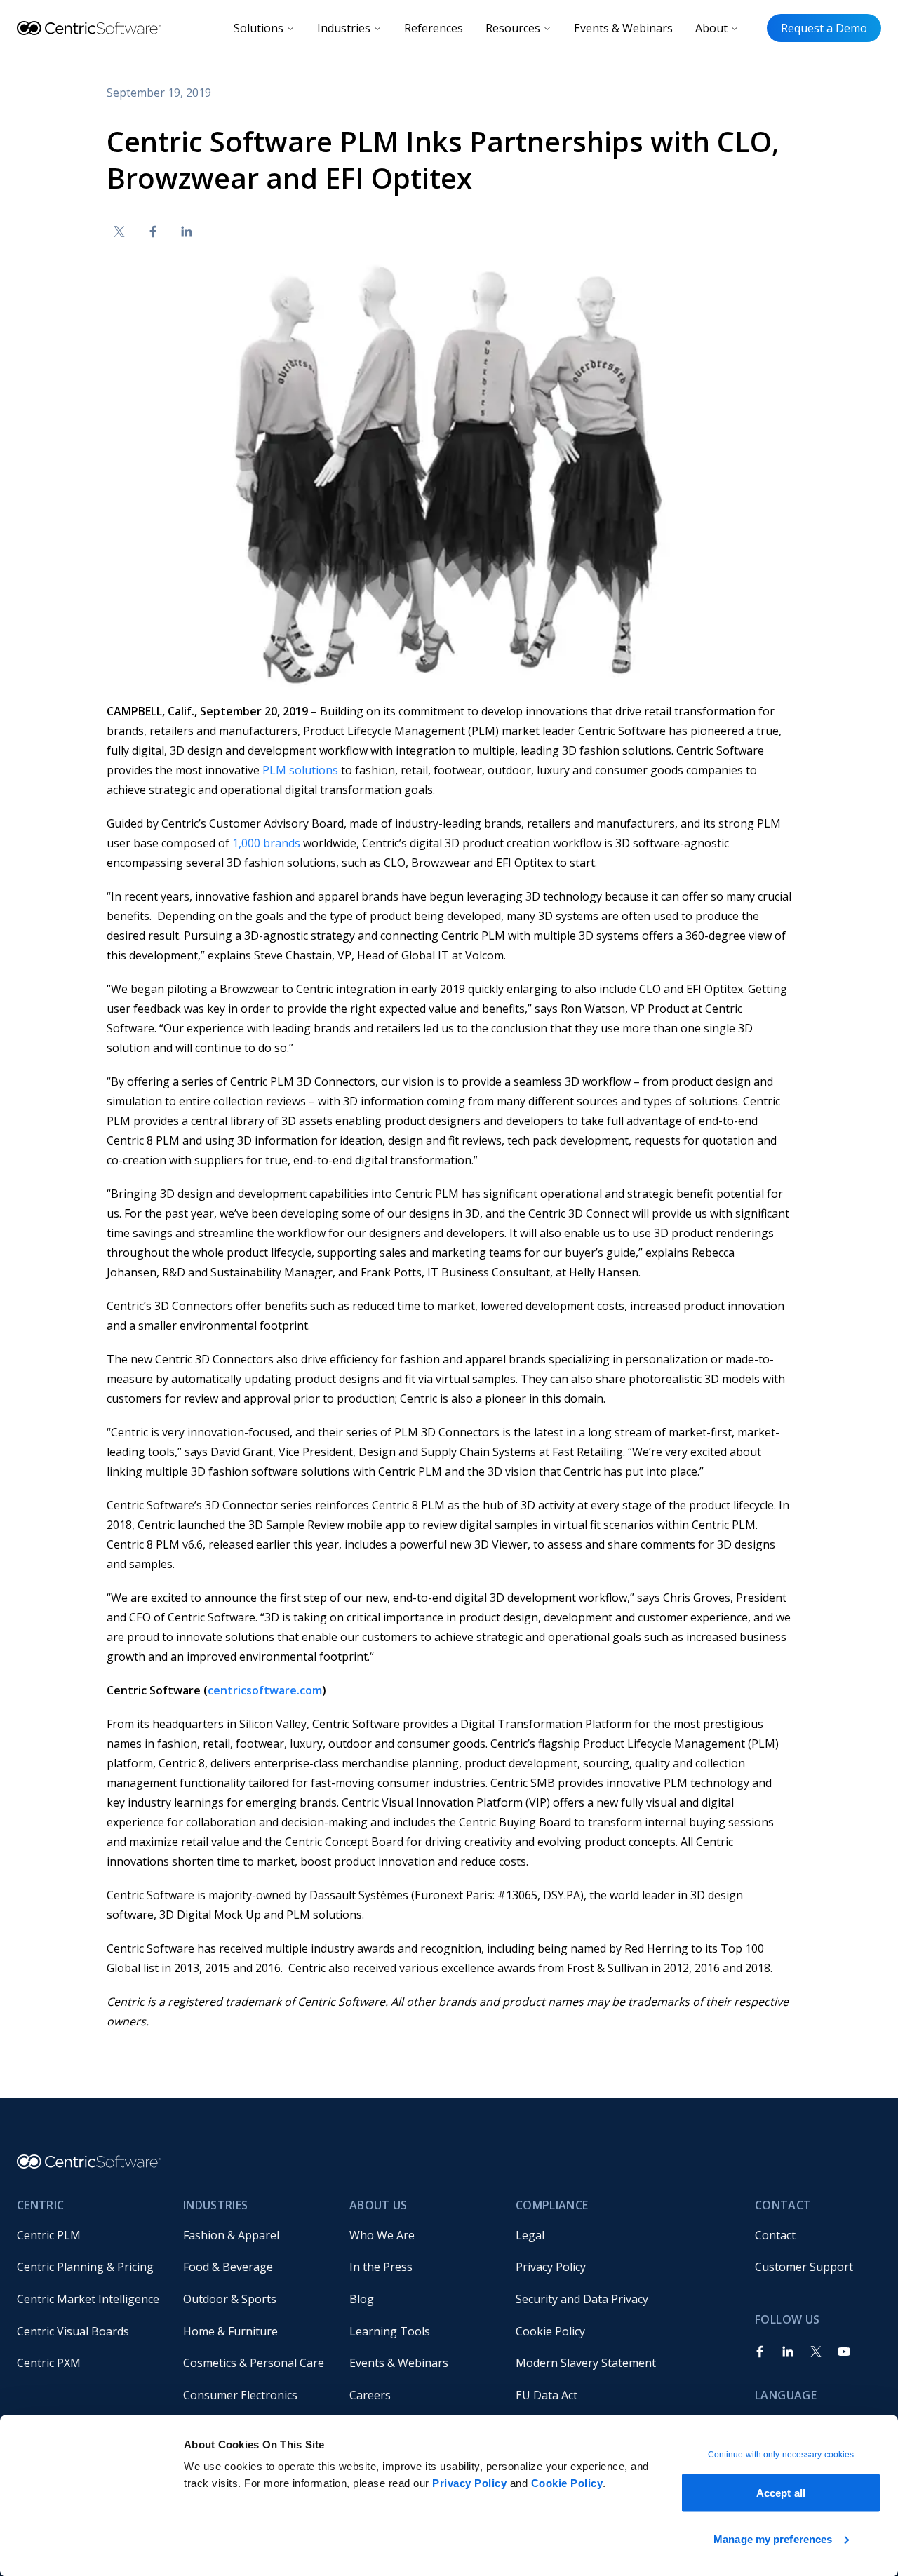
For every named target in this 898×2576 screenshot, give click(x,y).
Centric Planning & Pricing (85, 2267)
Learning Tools (390, 2331)
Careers (370, 2395)
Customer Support (804, 2267)
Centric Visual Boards (73, 2331)
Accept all (781, 2493)
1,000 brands (266, 843)
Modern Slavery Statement (586, 2363)
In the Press (381, 2267)
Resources (513, 28)
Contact (775, 2235)
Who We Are (382, 2235)
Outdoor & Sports (230, 2299)
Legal (530, 2235)
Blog (362, 2299)
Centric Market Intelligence (88, 2299)
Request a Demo (824, 28)
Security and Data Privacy (582, 2299)
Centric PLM (49, 2235)
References (434, 28)
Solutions (259, 28)
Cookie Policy (567, 2483)
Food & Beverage (228, 2267)
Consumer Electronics (240, 2395)
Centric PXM (49, 2363)
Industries (344, 28)
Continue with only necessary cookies (781, 2455)
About (711, 28)
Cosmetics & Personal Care (254, 2363)
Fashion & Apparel (231, 2235)
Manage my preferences (773, 2538)
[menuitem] (89, 2235)
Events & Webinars (623, 28)
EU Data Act (547, 2395)
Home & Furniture (230, 2331)
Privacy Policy (469, 2483)
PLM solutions (300, 770)
